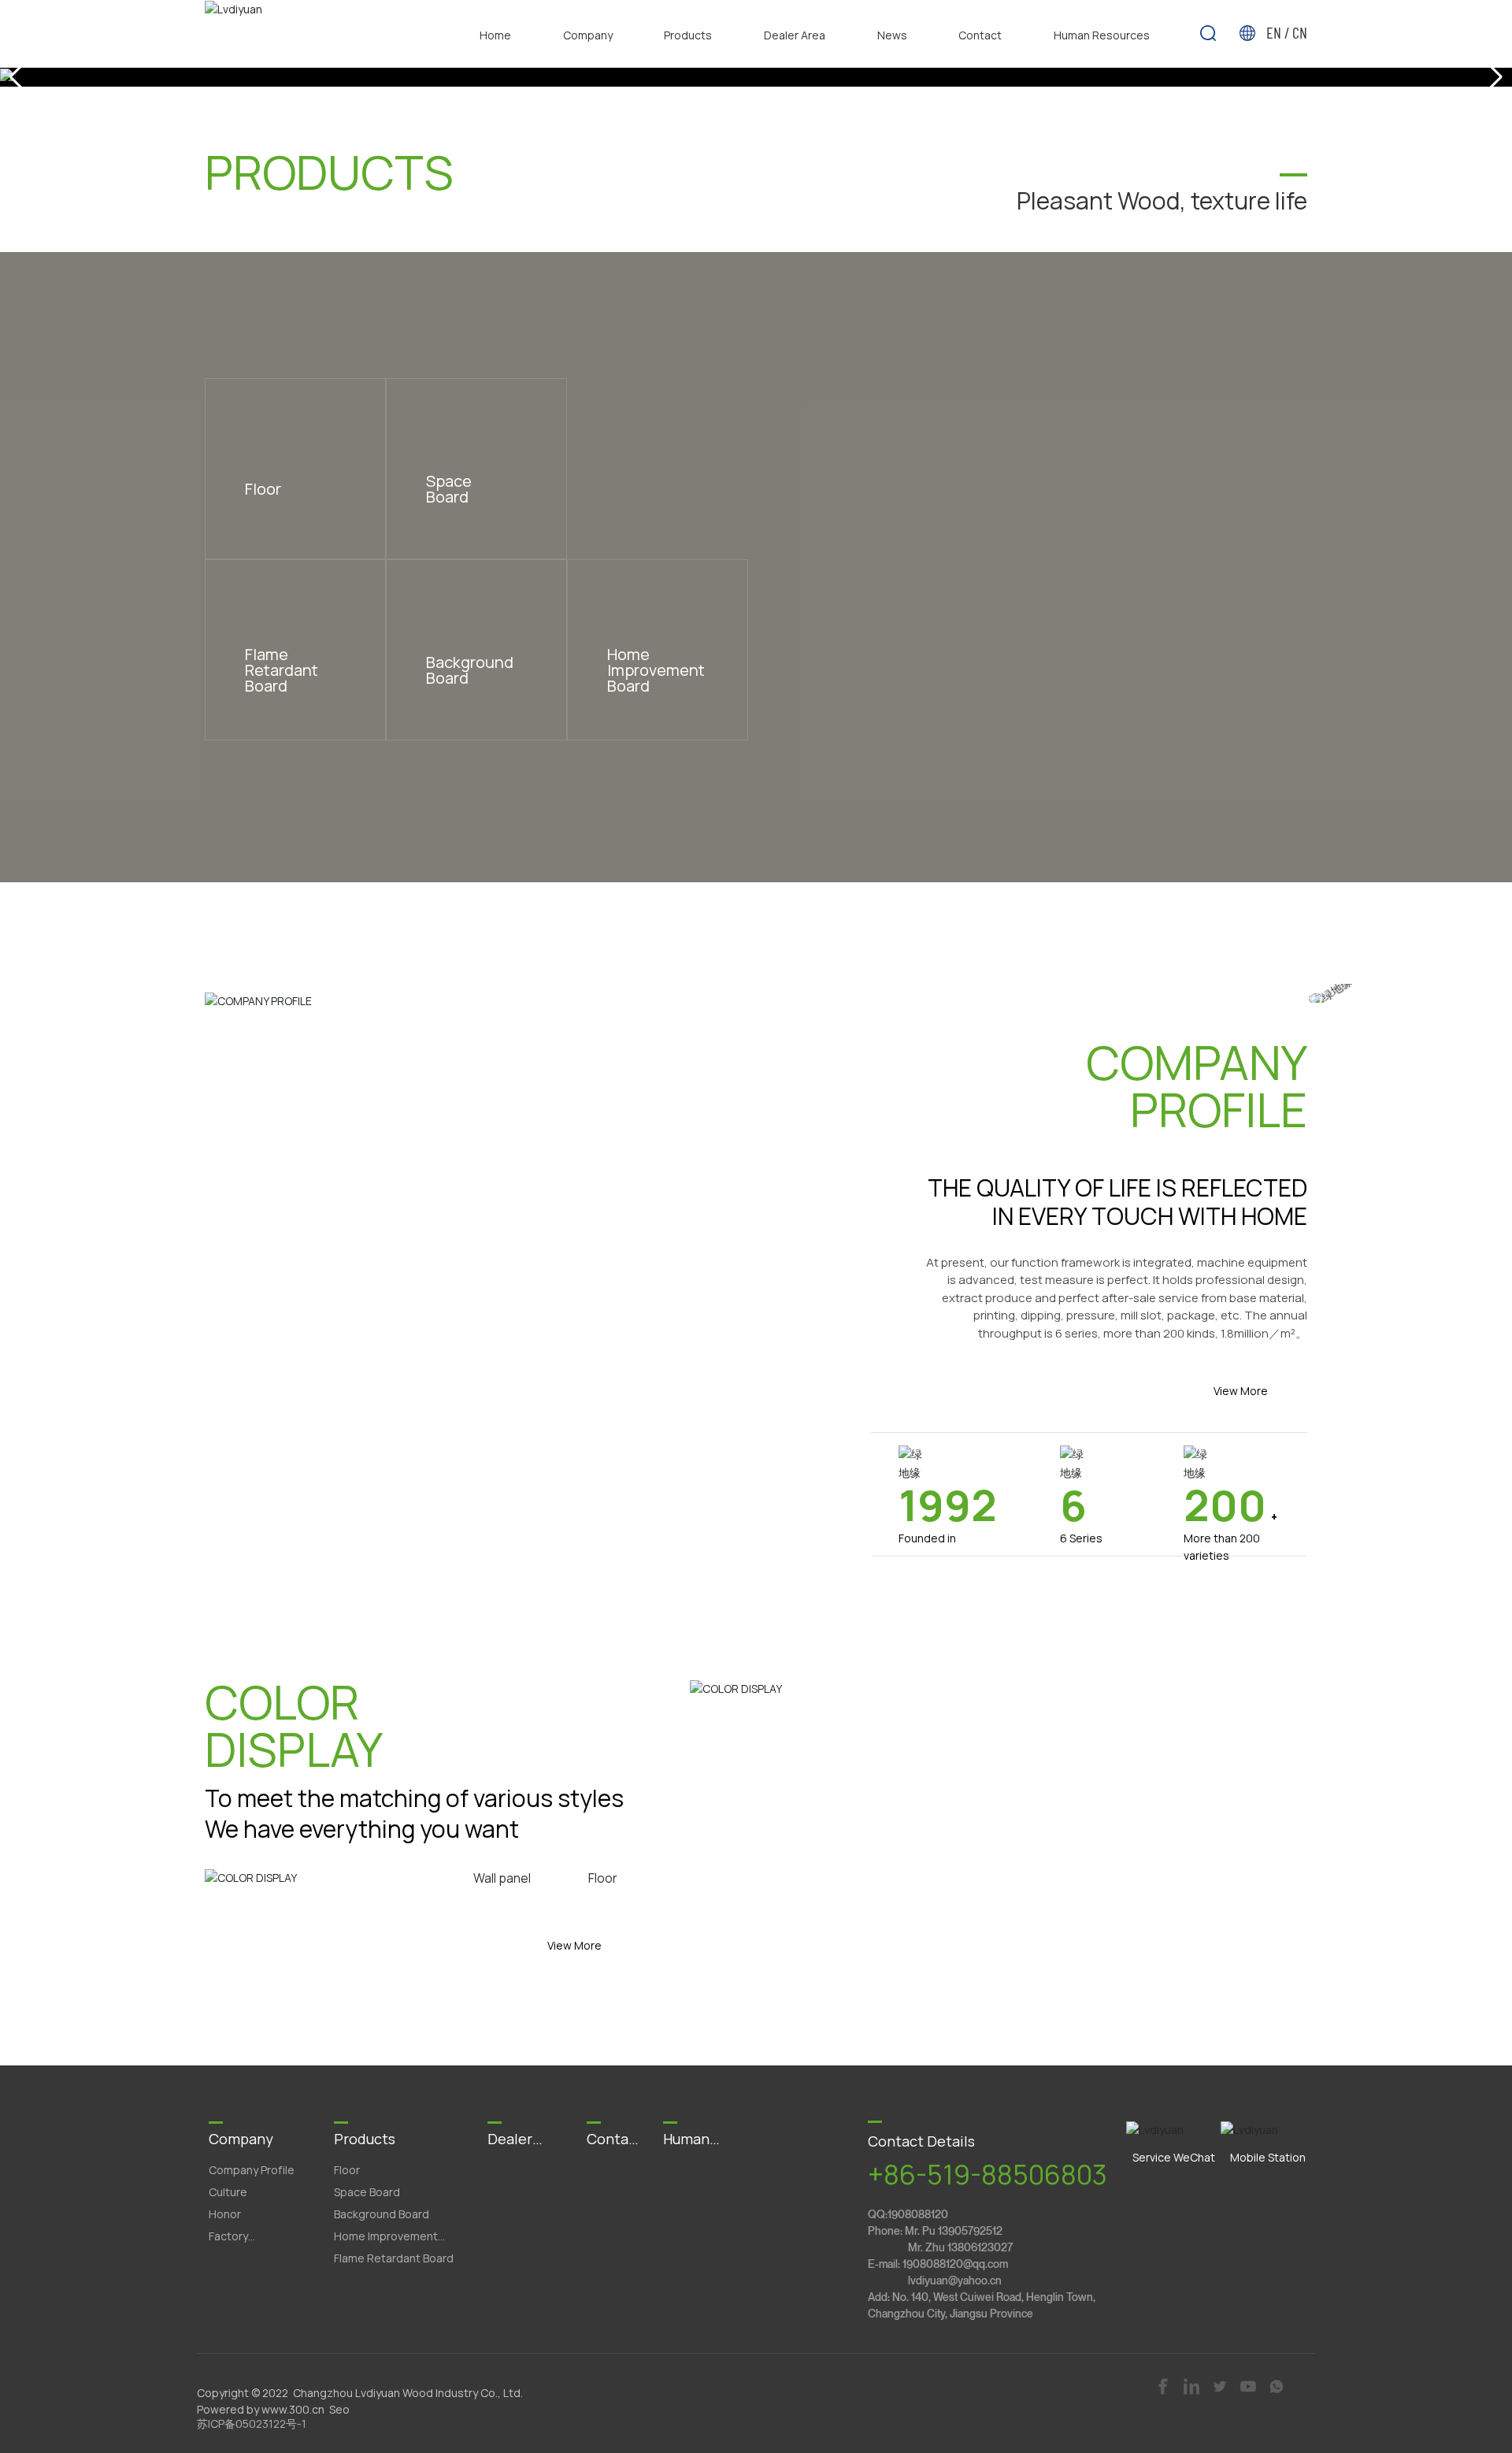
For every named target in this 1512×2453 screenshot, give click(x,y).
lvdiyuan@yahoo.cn (955, 2280)
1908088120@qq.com (955, 2264)
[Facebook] (1164, 2386)
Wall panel (502, 1878)
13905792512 (970, 2230)
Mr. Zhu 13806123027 (960, 2247)
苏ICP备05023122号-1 (252, 2424)
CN (1300, 32)
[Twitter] (1221, 2386)
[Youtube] (1249, 2386)
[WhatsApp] (1278, 2386)
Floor (603, 1878)
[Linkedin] (1193, 2386)
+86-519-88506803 (988, 2175)
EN (1275, 32)
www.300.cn (293, 2410)
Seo (339, 2410)
